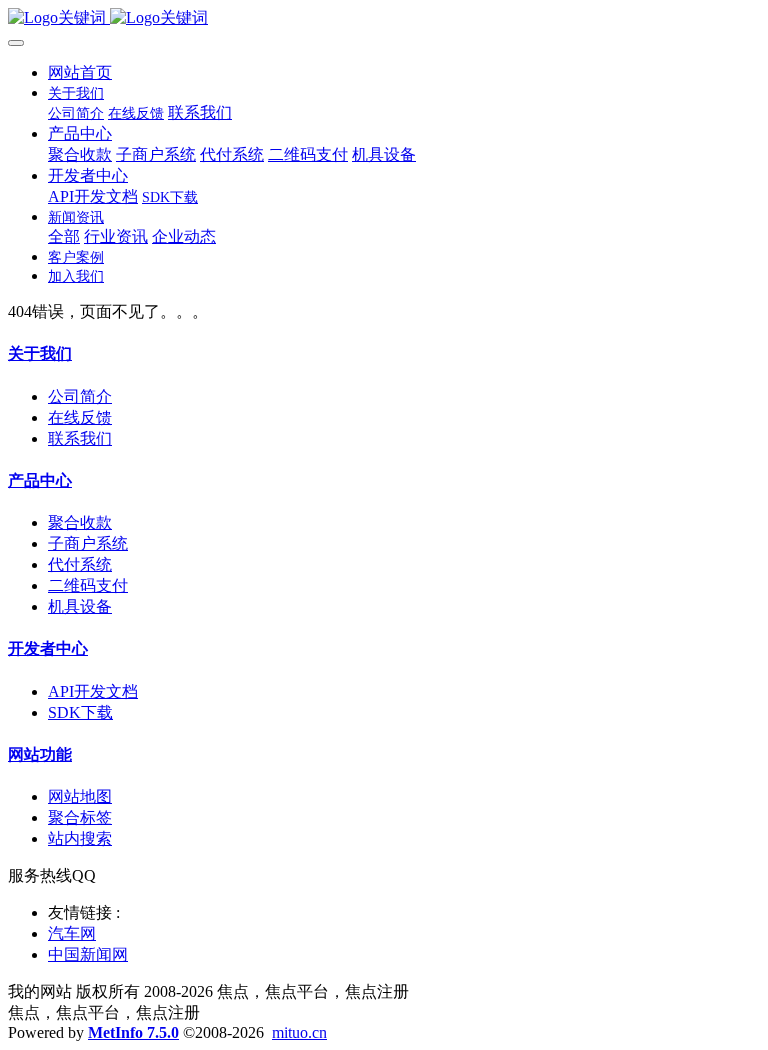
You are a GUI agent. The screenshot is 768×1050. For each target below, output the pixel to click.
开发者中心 (48, 648)
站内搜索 (80, 838)
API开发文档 (93, 691)
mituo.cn (299, 1032)
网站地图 (80, 796)
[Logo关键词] (384, 18)
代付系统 (80, 564)
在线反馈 (80, 417)
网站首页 (80, 72)
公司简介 (80, 396)
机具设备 (80, 606)
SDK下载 (80, 712)
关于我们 (40, 353)
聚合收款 (80, 522)
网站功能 (40, 754)
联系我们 (80, 438)
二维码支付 (88, 585)
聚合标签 (80, 817)
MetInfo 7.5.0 (133, 1032)
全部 (64, 236)
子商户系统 (88, 543)
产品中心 (40, 480)
